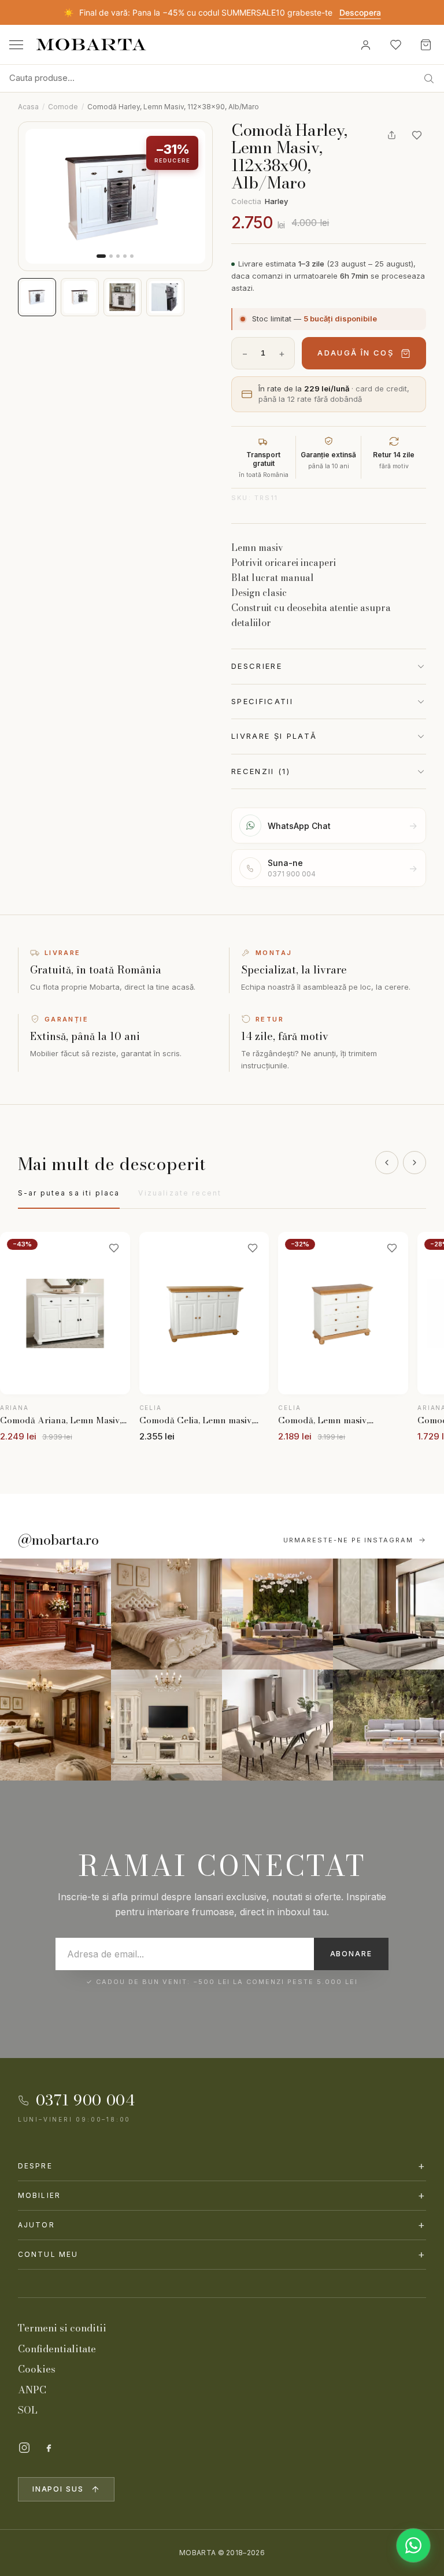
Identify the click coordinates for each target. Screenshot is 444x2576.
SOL (28, 2410)
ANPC (32, 2390)
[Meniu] (16, 45)
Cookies (37, 2369)
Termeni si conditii (62, 2328)
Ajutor (222, 2225)
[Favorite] (395, 45)
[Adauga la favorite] (417, 135)
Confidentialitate (57, 2349)
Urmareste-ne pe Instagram (349, 1540)
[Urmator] (415, 1163)
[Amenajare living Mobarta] (166, 1614)
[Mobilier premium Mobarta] (55, 1725)
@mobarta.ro (58, 1540)
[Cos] (425, 45)
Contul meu (222, 2254)
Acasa (28, 107)
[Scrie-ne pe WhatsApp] (413, 2545)
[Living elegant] (277, 1614)
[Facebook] (49, 2448)
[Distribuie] (391, 135)
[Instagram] (24, 2448)
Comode (63, 107)
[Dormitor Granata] (388, 1614)
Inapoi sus (58, 2489)
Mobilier (222, 2195)
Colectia (260, 201)
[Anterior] (387, 1163)
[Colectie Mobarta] (166, 1725)
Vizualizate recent (180, 1193)
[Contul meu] (365, 45)
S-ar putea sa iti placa (69, 1193)
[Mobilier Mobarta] (55, 1614)
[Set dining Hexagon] (277, 1725)
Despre (222, 2166)
